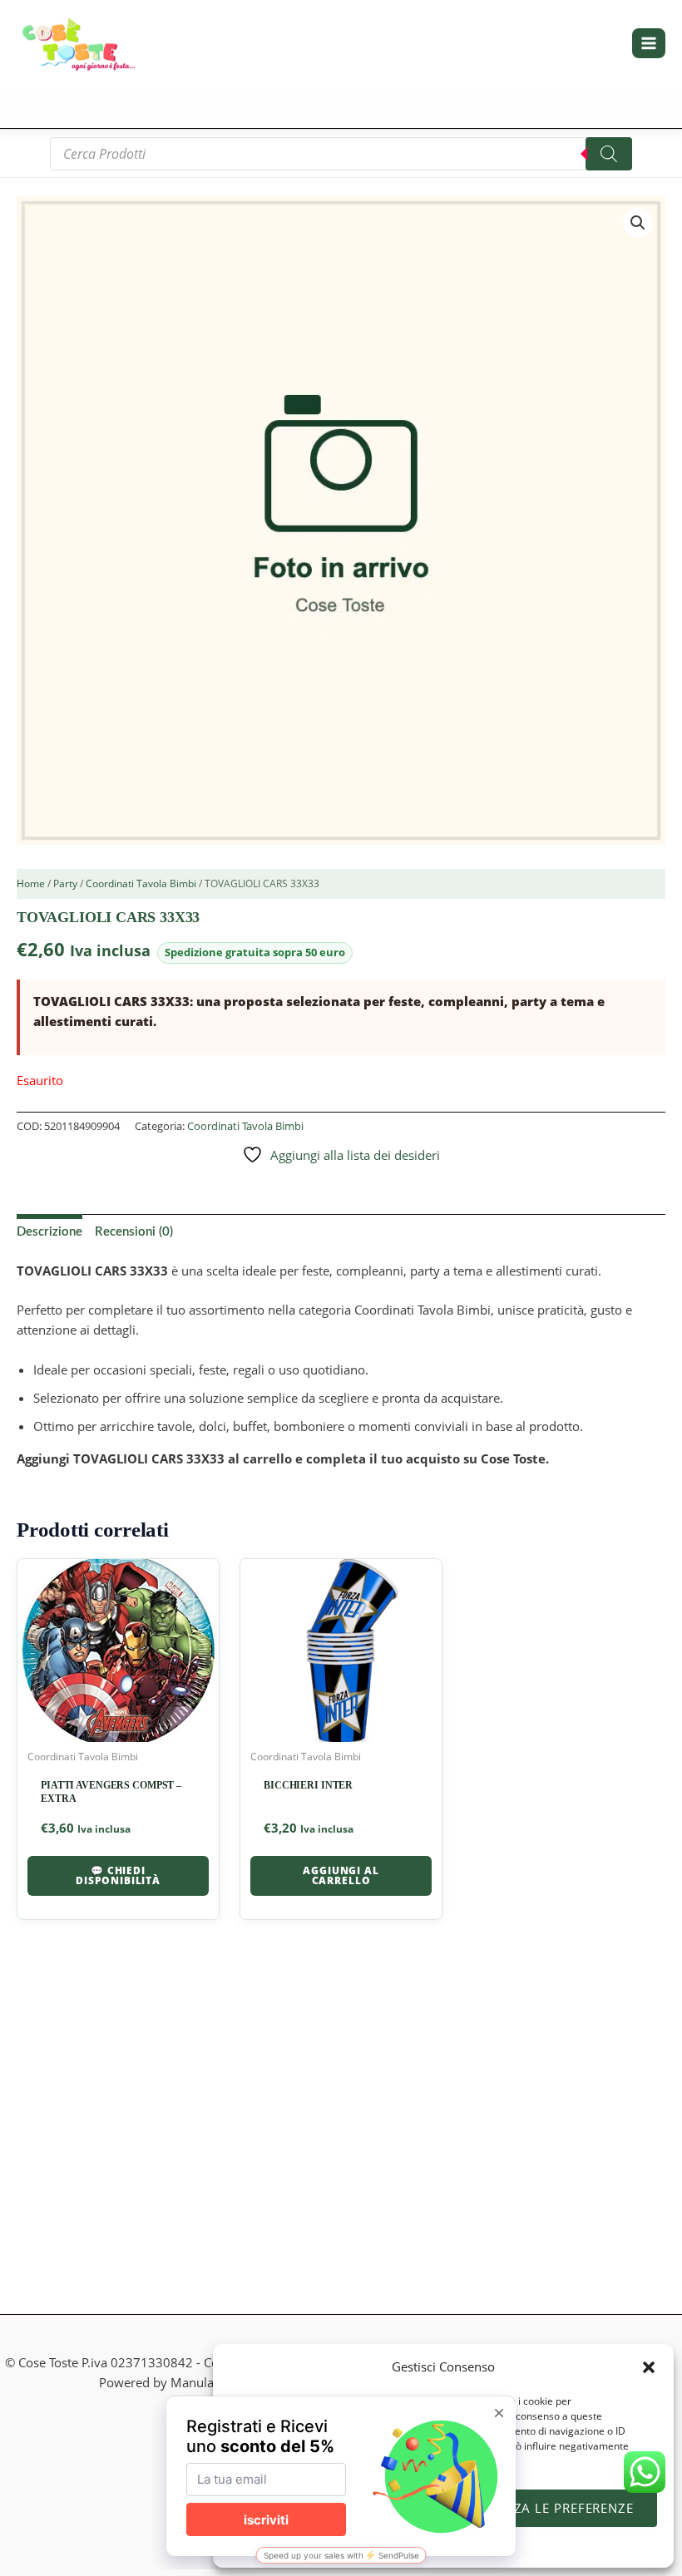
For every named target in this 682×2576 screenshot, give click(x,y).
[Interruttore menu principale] (649, 43)
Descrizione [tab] (49, 1232)
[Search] (609, 154)
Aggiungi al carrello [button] (341, 1875)
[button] (649, 2367)
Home (31, 883)
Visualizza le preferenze (544, 2508)
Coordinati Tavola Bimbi (141, 883)
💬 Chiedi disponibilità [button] (118, 1875)
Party (65, 883)
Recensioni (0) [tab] (134, 1232)
